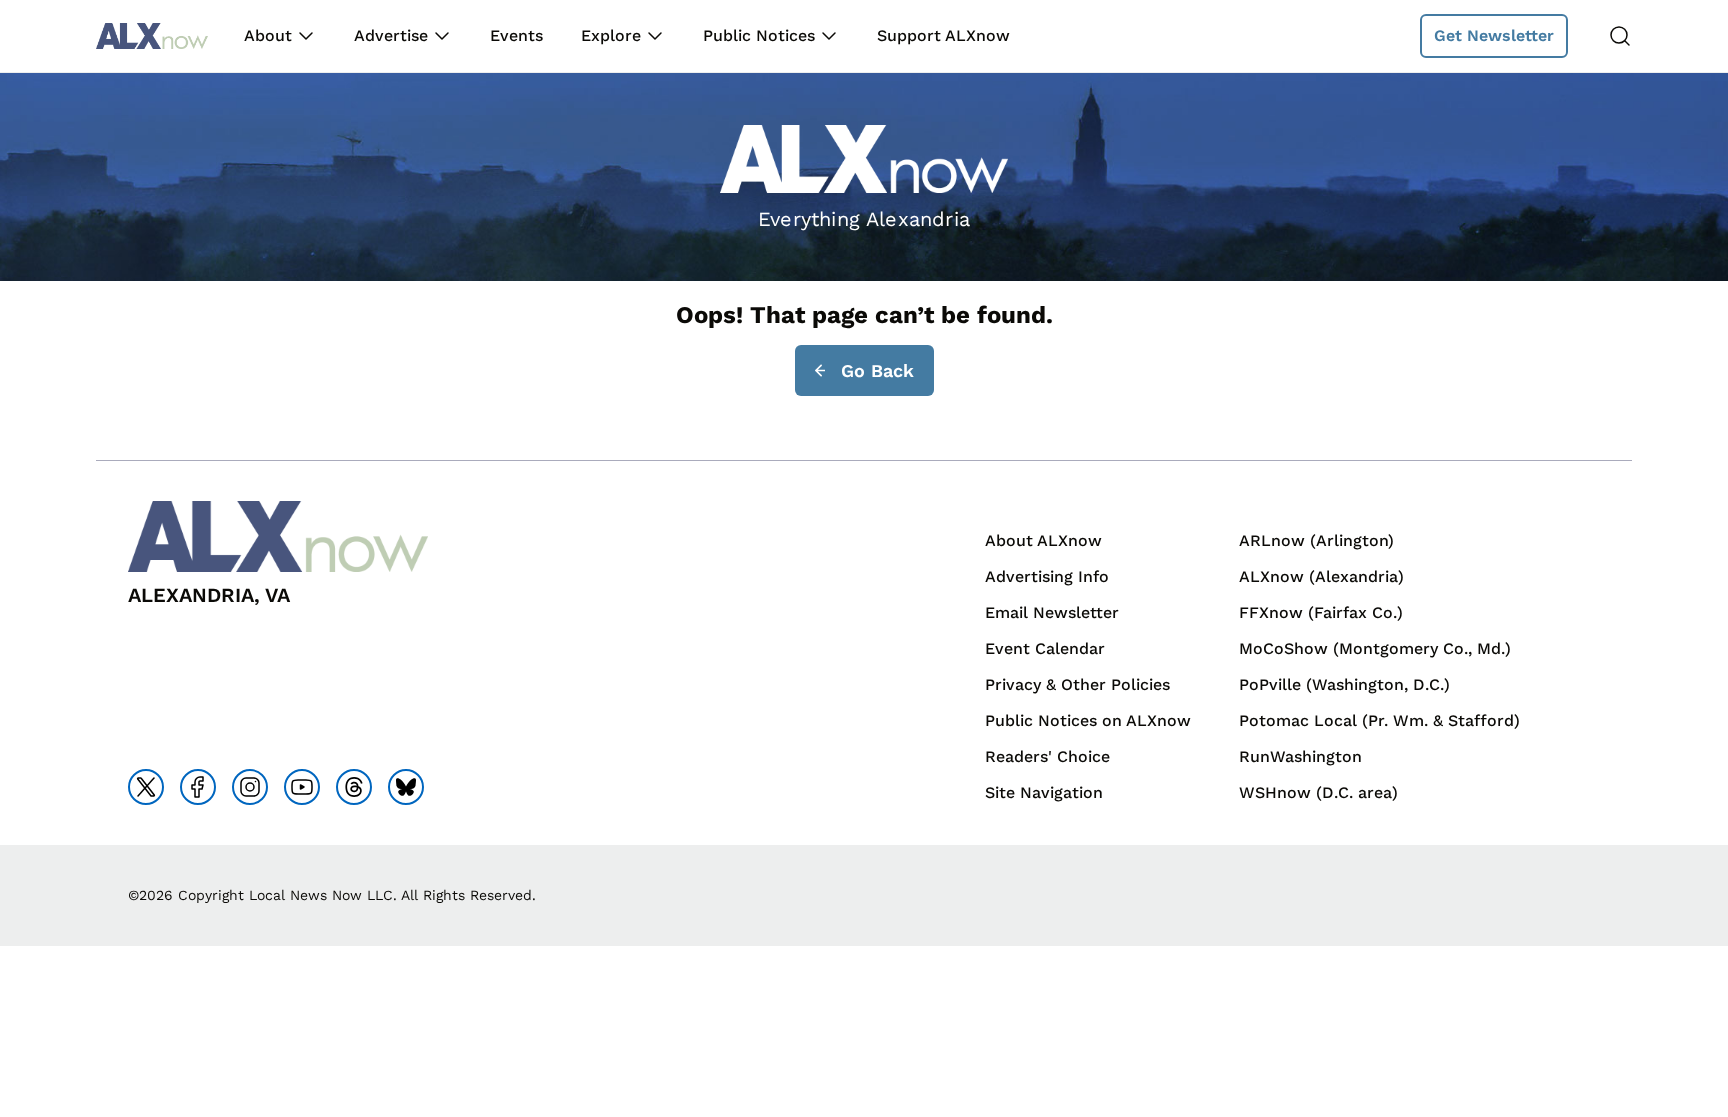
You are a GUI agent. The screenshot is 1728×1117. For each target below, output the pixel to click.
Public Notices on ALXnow (1088, 720)
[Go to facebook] (198, 787)
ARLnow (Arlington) (1316, 540)
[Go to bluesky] (406, 787)
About (268, 35)
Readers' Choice (1047, 756)
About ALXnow (1043, 540)
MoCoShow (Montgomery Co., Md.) (1375, 648)
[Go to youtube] (302, 787)
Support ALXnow (943, 35)
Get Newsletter (1494, 35)
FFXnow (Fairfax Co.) (1321, 612)
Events (516, 35)
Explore (611, 35)
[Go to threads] (354, 787)
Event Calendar (1045, 648)
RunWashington (1300, 756)
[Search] (1620, 36)
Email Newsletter (1052, 612)
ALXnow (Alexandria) (1321, 576)
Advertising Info (1047, 576)
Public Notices (759, 35)
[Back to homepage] (152, 36)
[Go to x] (146, 787)
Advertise (391, 35)
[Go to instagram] (250, 787)
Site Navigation (1044, 792)
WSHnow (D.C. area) (1318, 792)
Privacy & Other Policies (1077, 684)
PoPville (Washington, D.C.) (1344, 684)
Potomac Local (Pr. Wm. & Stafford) (1379, 720)
